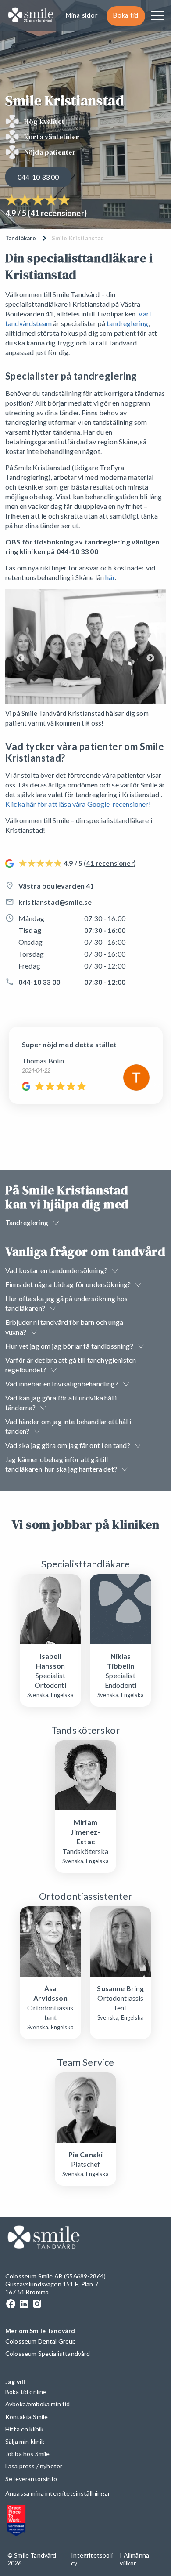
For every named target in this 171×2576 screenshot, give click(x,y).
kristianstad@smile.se (55, 902)
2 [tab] (96, 723)
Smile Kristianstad (78, 238)
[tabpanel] (85, 658)
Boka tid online (26, 2392)
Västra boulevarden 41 (56, 886)
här (110, 577)
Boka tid (126, 15)
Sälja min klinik (25, 2441)
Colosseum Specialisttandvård (48, 2353)
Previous (21, 658)
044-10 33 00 (38, 177)
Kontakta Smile (27, 2417)
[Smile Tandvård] (31, 16)
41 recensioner (57, 213)
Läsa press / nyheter (34, 2466)
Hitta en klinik (24, 2429)
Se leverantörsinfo (31, 2479)
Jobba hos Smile (27, 2454)
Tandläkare (21, 238)
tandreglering (127, 323)
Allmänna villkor (134, 2559)
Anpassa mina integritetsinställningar (58, 2493)
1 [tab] (88, 723)
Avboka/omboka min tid (37, 2404)
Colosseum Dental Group (41, 2341)
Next (150, 658)
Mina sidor (82, 15)
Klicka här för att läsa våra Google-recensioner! (78, 804)
